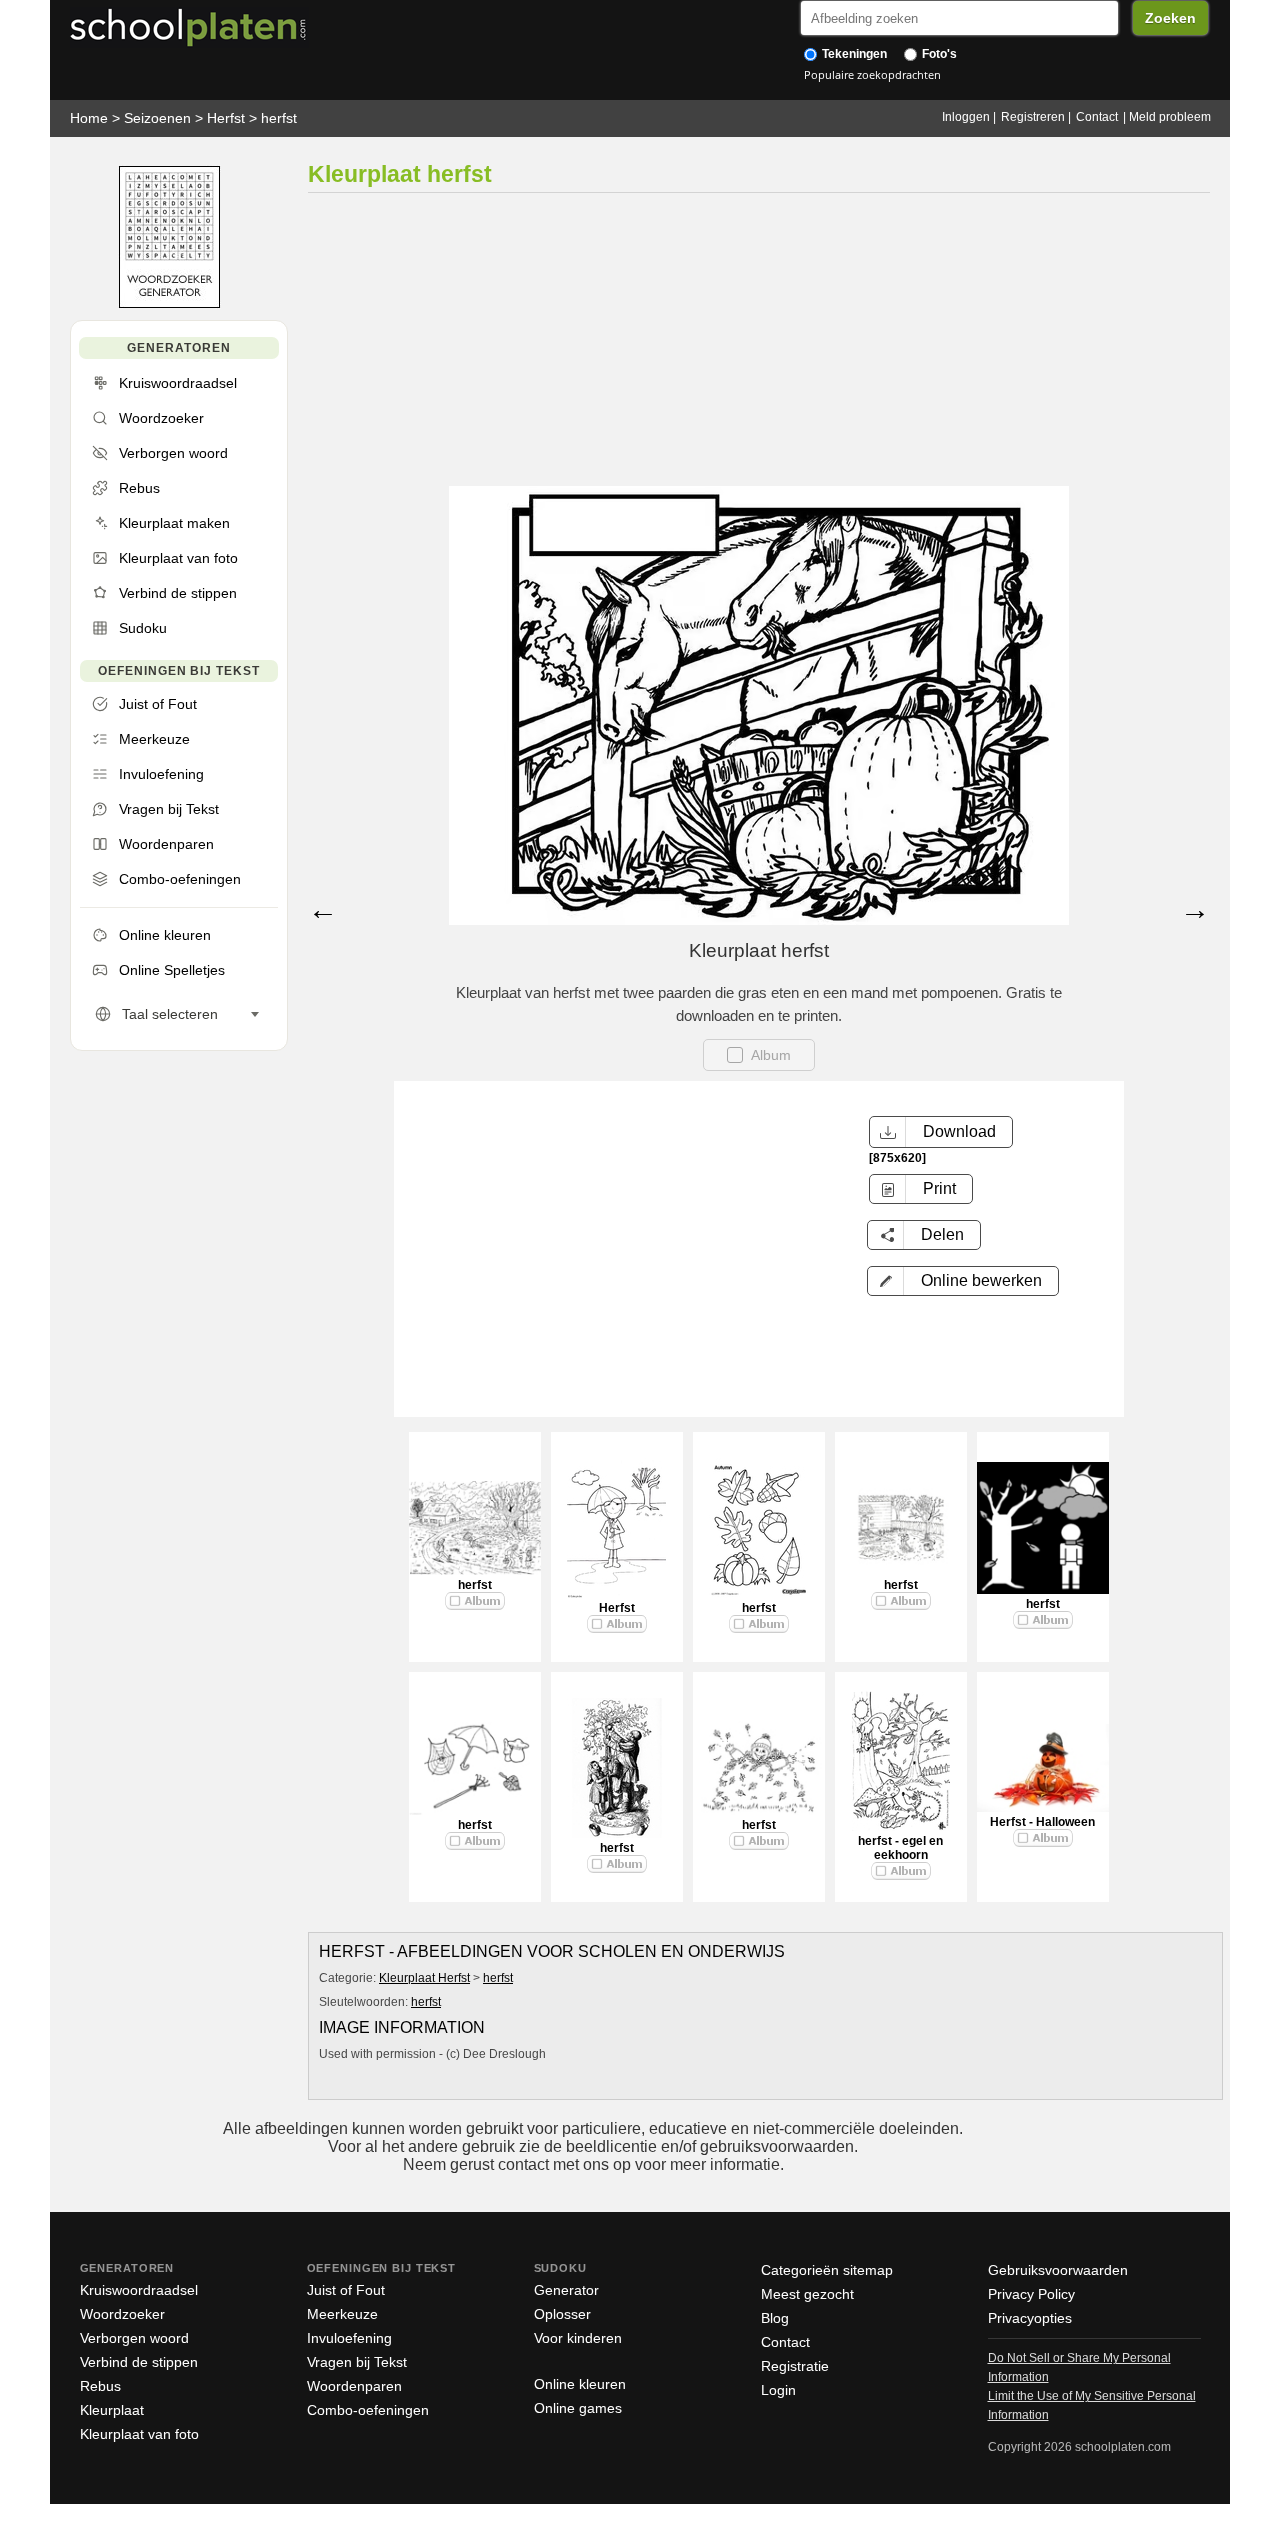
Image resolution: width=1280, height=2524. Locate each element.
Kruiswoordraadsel (139, 2290)
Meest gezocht (807, 2294)
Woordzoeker (122, 2314)
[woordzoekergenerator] (169, 303)
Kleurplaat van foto (139, 2434)
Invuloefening (349, 2338)
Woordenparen (354, 2386)
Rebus (100, 2386)
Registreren (1033, 117)
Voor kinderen (578, 2338)
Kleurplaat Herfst (424, 1978)
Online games (578, 2408)
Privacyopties (1030, 2318)
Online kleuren (580, 2384)
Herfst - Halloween (1042, 1822)
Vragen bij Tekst (357, 2362)
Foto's (938, 54)
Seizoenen (157, 118)
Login (778, 2390)
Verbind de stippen (139, 2362)
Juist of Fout (346, 2290)
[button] (963, 1281)
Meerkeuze (342, 2314)
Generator (566, 2290)
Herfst (226, 118)
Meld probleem (1170, 117)
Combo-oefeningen (368, 2410)
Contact (1097, 117)
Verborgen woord (134, 2338)
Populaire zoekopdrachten (872, 74)
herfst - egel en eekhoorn (900, 1848)
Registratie (795, 2366)
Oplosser (562, 2314)
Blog (775, 2318)
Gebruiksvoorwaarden (1058, 2270)
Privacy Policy (1031, 2294)
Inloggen (966, 117)
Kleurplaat (112, 2410)
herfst (279, 118)
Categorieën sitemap (827, 2270)
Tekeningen (853, 54)
